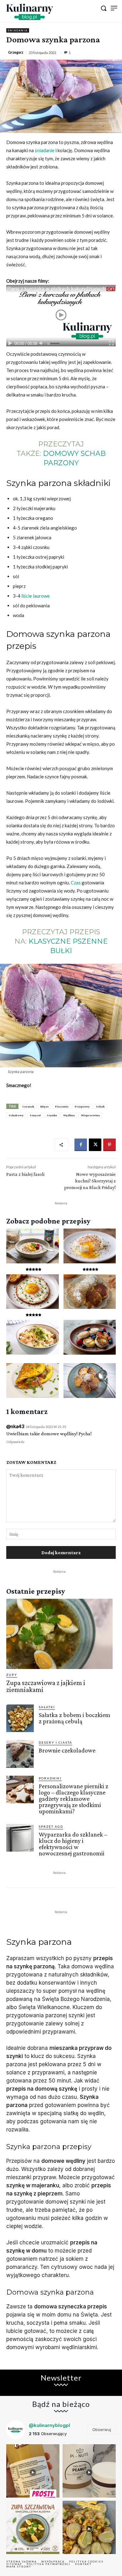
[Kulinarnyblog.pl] (30, 12)
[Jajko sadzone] (33, 1292)
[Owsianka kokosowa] (33, 1246)
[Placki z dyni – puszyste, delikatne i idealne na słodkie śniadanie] (90, 1292)
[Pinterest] (109, 1145)
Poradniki (50, 1778)
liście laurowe (36, 596)
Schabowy (16, 1115)
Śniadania (18, 30)
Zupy (12, 1675)
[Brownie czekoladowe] (20, 1754)
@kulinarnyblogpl (49, 2425)
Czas (76, 883)
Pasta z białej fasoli (25, 1174)
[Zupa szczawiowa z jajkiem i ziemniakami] (59, 1634)
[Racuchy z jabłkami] (90, 1381)
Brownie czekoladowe (67, 1750)
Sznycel (35, 1115)
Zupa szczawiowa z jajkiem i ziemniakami (46, 1686)
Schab (100, 1106)
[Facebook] (81, 1145)
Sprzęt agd (51, 1827)
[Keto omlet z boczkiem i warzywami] (33, 1381)
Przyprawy (82, 1106)
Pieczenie (62, 1106)
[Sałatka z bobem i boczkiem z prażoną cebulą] (20, 1718)
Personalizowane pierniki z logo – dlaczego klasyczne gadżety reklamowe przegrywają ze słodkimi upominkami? (74, 1799)
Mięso (45, 1106)
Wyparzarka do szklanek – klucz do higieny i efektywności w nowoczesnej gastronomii (73, 1844)
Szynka (52, 1115)
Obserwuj (102, 2429)
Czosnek (28, 1106)
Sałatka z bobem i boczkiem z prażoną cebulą (75, 1718)
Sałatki (47, 1707)
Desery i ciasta (56, 1742)
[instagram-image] (33, 2471)
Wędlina (69, 1115)
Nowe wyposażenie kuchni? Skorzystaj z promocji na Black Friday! (90, 1181)
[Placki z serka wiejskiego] (90, 1337)
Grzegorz (16, 52)
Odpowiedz (15, 1442)
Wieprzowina (90, 1115)
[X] (95, 1145)
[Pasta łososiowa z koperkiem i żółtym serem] (33, 1337)
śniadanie (45, 150)
